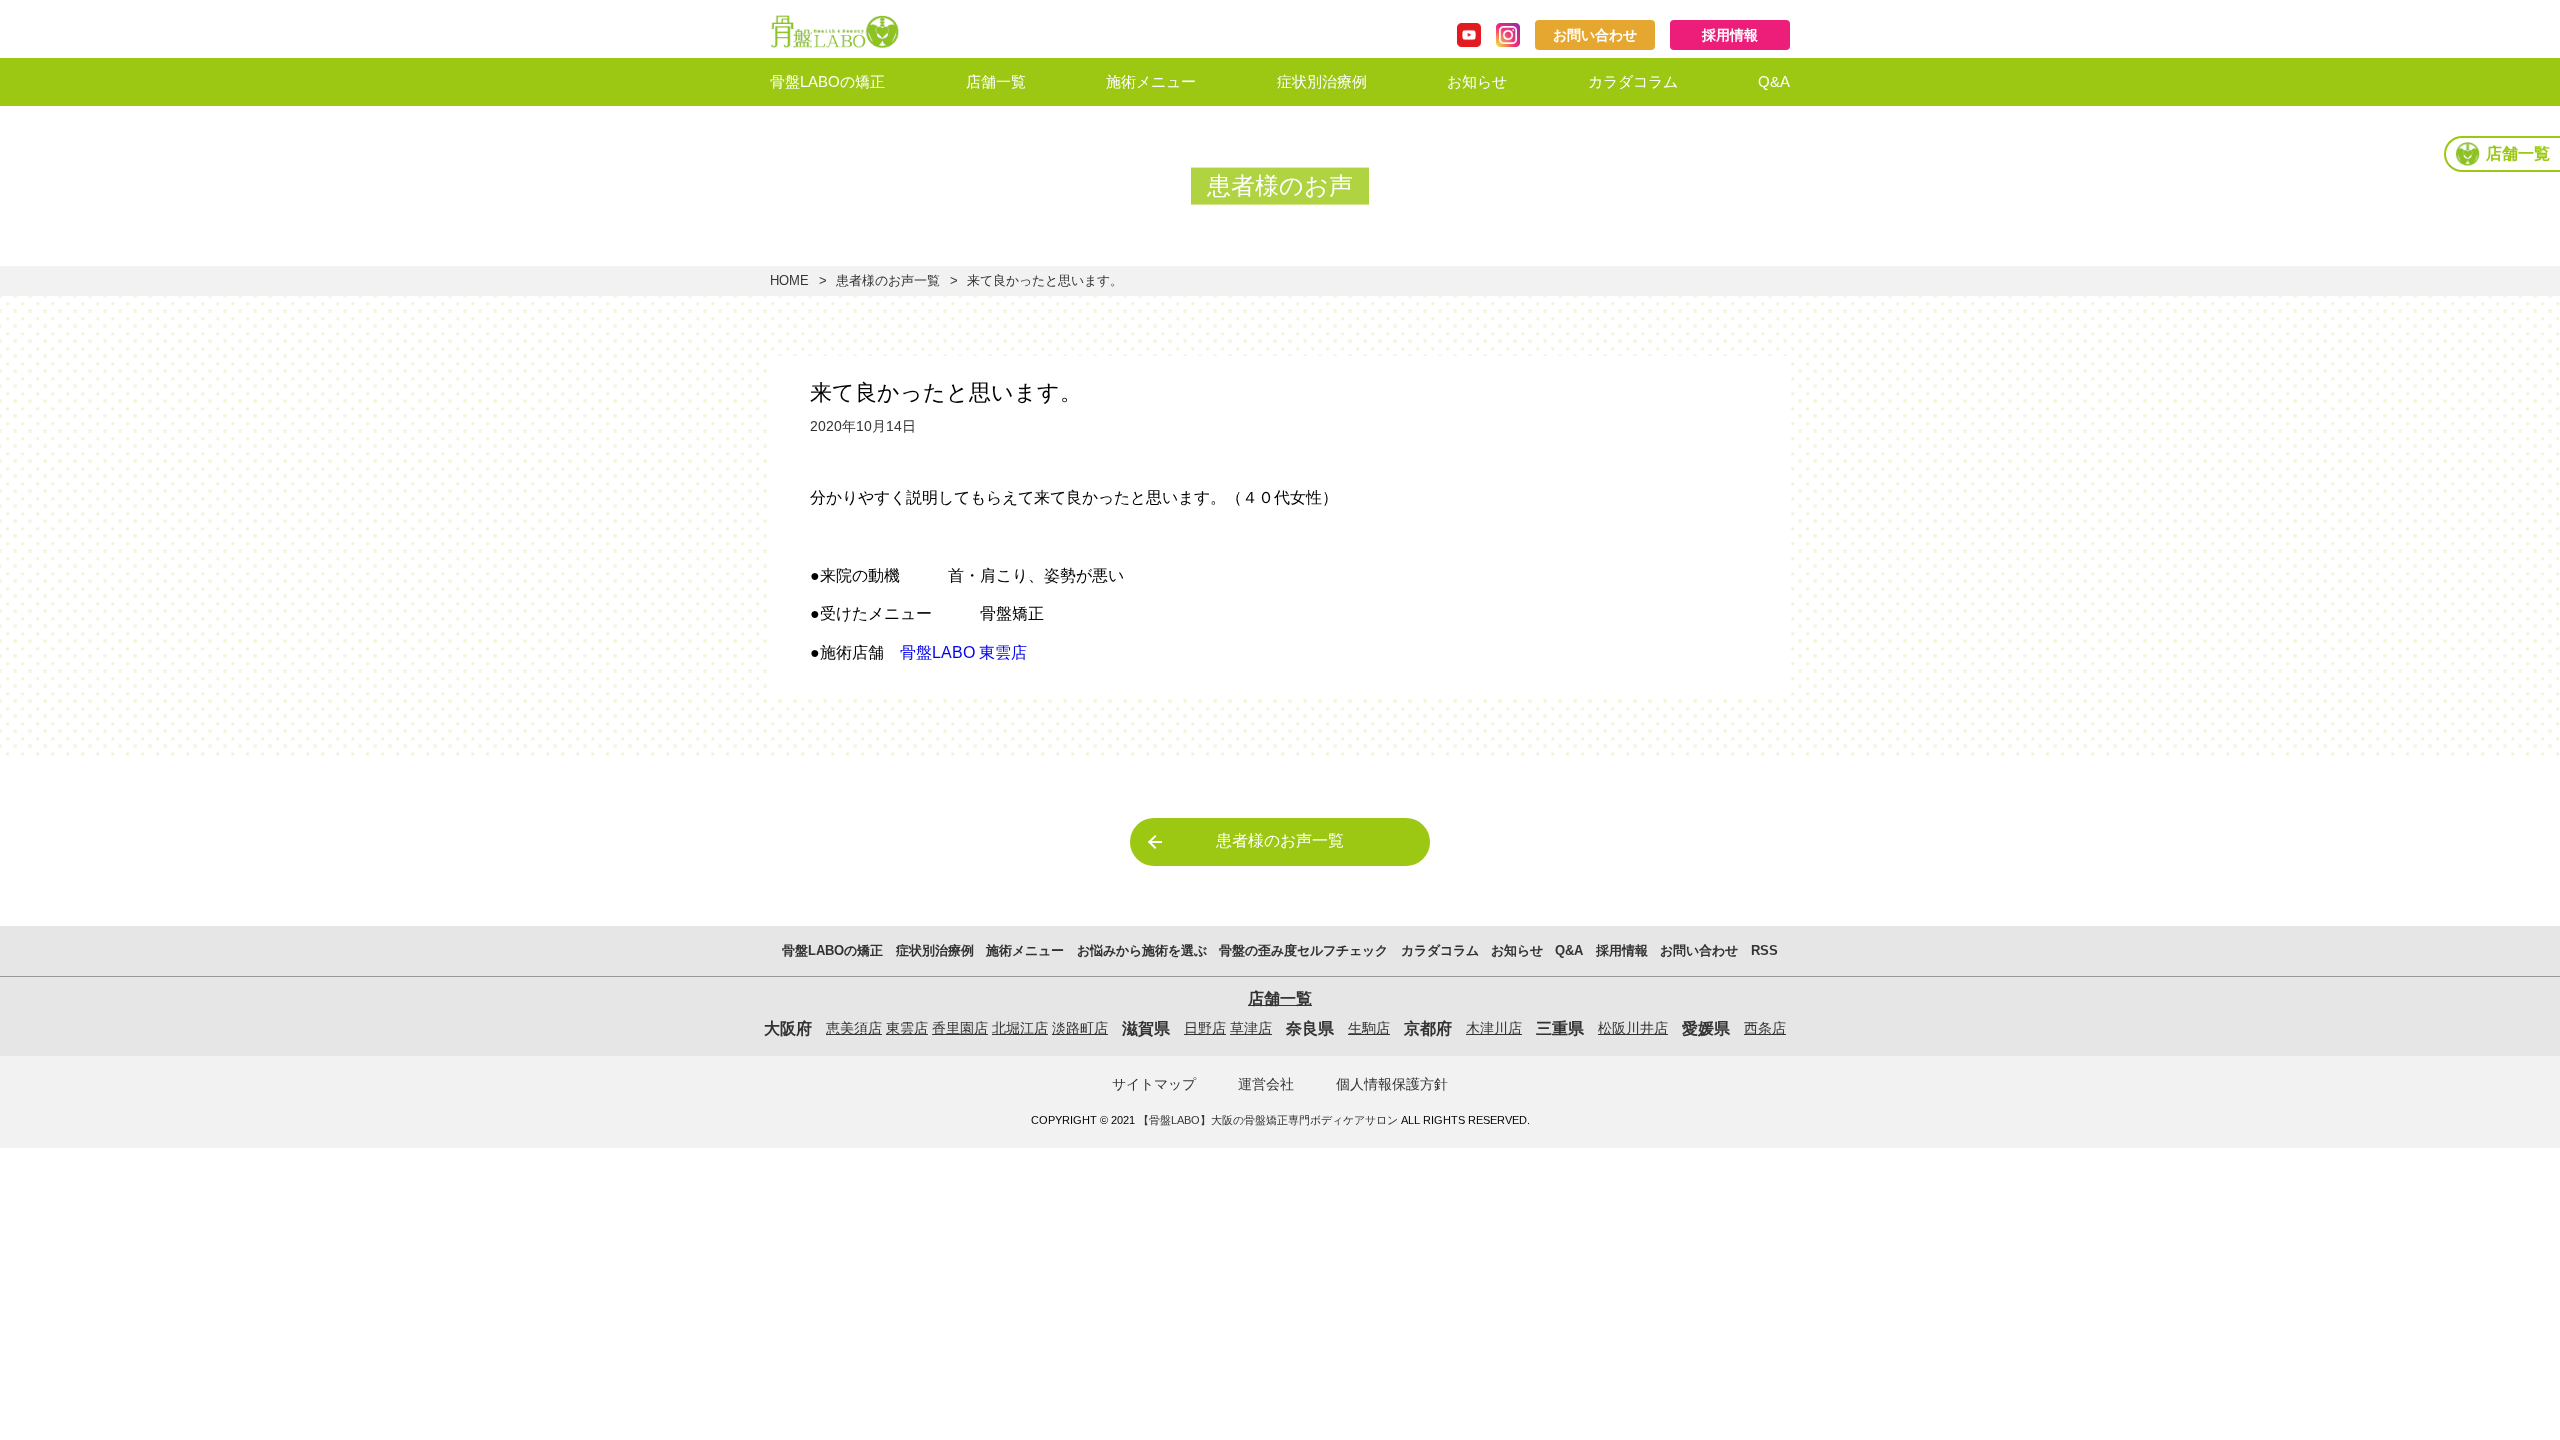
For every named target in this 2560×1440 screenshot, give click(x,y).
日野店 (1205, 1028)
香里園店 (960, 1028)
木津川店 (1494, 1028)
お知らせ (1477, 81)
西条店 (1765, 1028)
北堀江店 (1020, 1028)
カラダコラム (1633, 81)
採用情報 (1730, 35)
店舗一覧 (996, 81)
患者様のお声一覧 (888, 280)
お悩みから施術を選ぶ (1181, 131)
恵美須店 (854, 1028)
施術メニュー (1151, 81)
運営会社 (1266, 1084)
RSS (1764, 950)
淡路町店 (1080, 1028)
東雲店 (907, 1028)
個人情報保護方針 (1392, 1084)
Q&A (1774, 81)
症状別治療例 (1322, 81)
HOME (789, 280)
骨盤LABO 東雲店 (963, 652)
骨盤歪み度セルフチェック (1196, 185)
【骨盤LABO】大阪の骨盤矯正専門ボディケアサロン (1268, 1120)
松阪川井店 (1633, 1028)
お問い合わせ (1595, 35)
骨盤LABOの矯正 (827, 81)
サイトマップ (1154, 1084)
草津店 (1251, 1028)
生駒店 (1369, 1028)
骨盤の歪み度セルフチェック (1303, 950)
